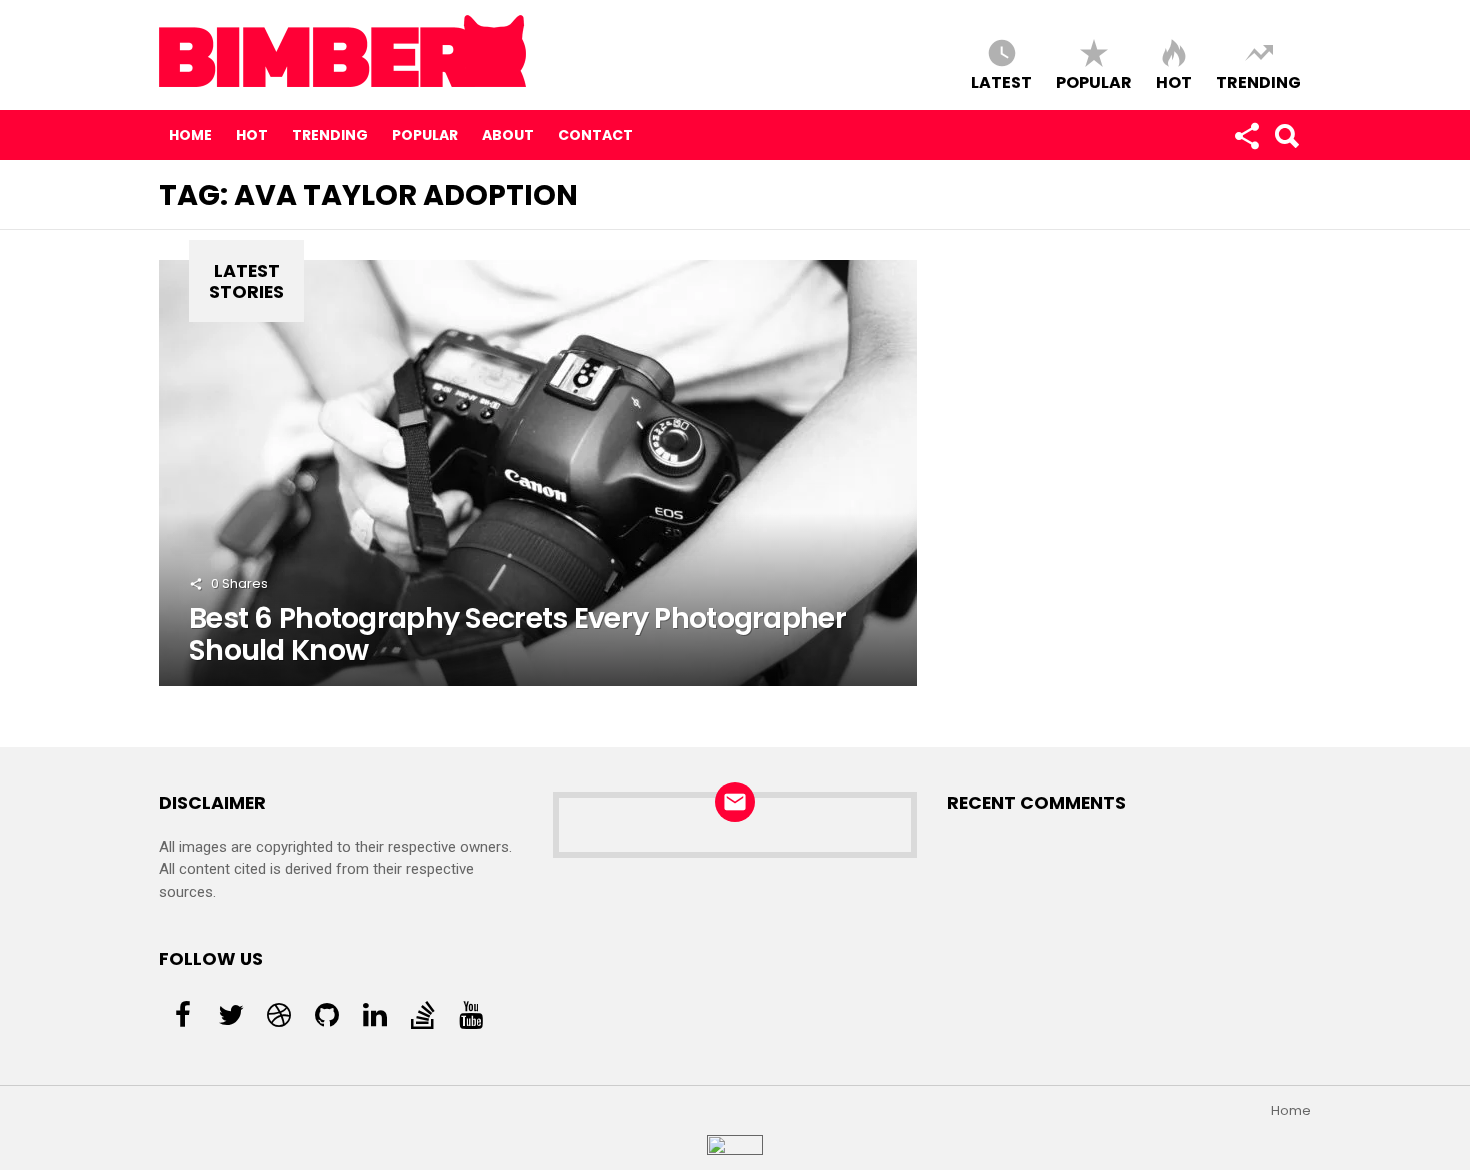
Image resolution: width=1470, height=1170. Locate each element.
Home (190, 135)
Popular (1094, 81)
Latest (1001, 81)
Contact (595, 135)
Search (1286, 135)
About (508, 135)
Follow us (1246, 135)
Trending (1258, 81)
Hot (1174, 81)
